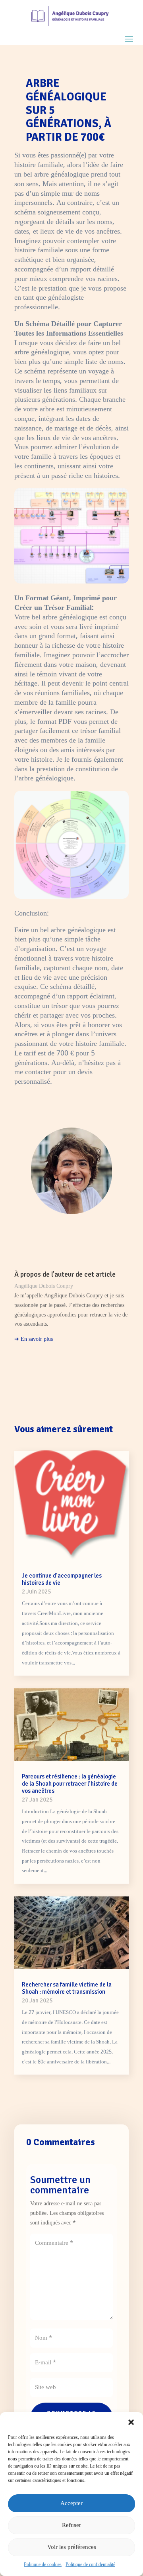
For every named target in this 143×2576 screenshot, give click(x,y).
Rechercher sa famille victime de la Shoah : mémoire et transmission (67, 1988)
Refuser (71, 2525)
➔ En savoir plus (34, 1339)
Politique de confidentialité (90, 2565)
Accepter (71, 2503)
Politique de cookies (43, 2565)
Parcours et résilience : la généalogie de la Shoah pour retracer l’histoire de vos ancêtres (70, 1784)
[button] (131, 2422)
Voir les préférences (72, 2547)
